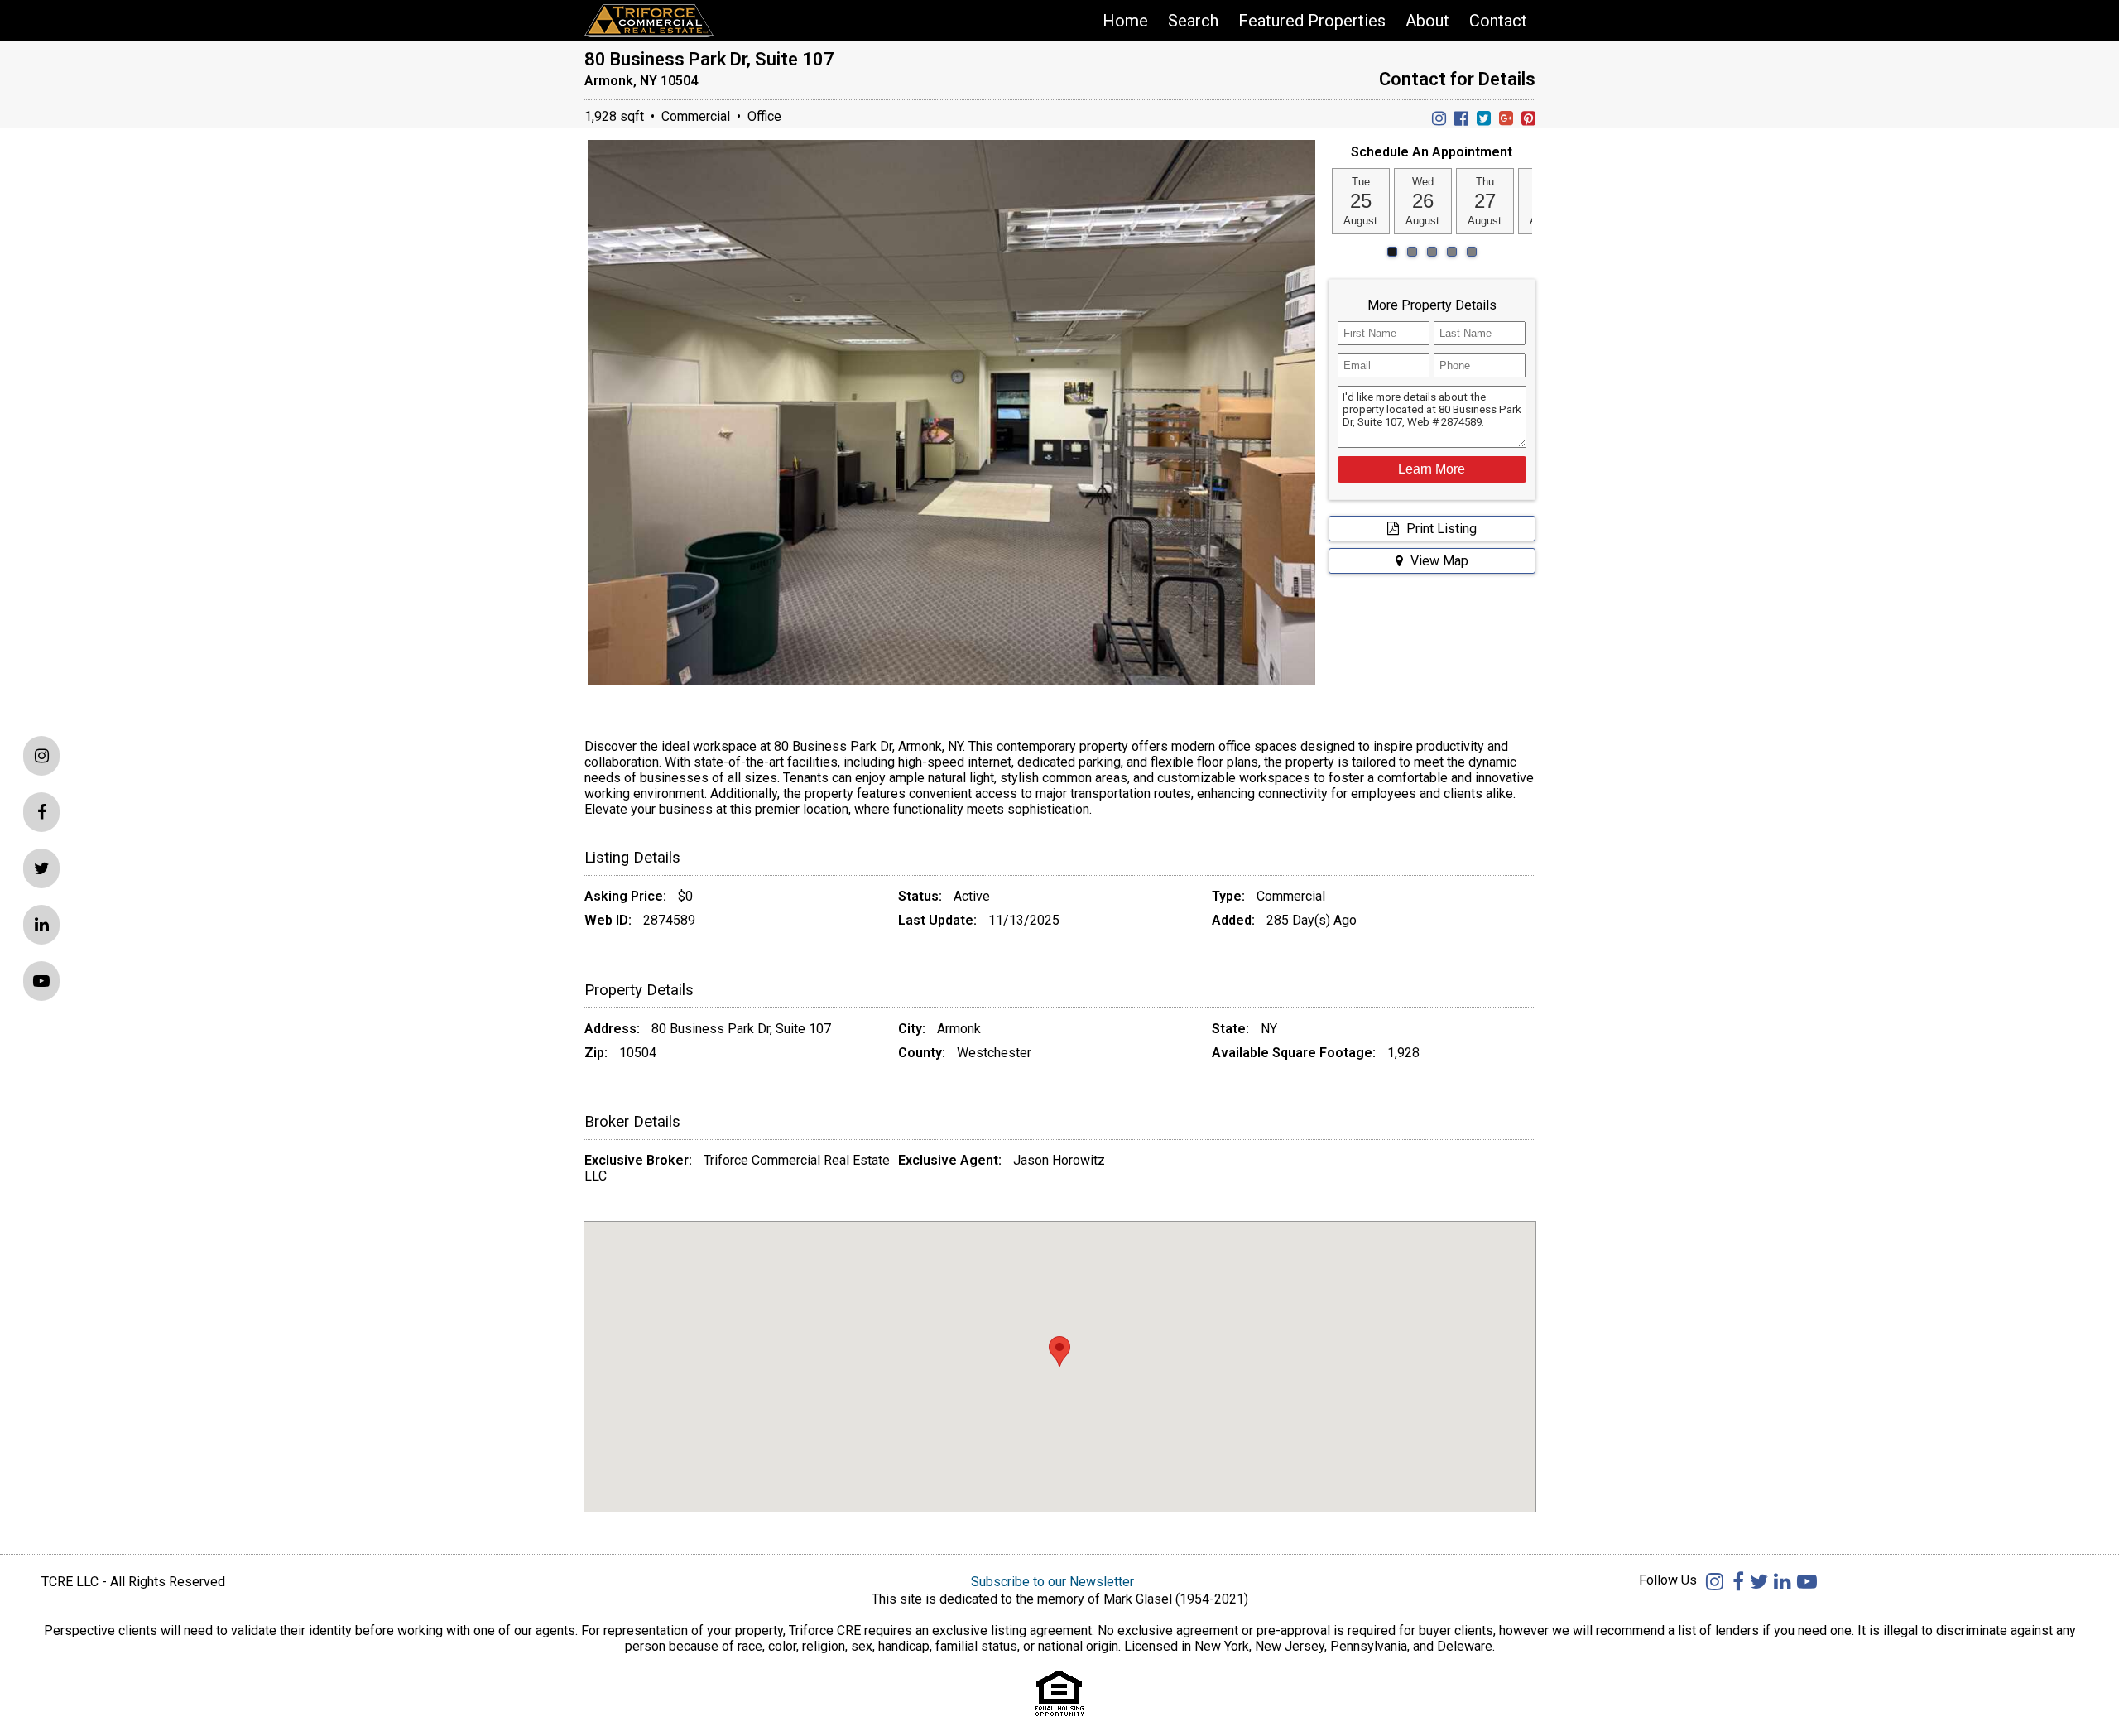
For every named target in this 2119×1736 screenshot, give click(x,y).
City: (912, 1029)
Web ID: (608, 920)
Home (1125, 21)
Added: (1233, 920)
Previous (569, 438)
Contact (1498, 21)
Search (1193, 21)
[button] (1432, 469)
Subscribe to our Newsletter (1052, 1582)
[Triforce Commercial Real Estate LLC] (675, 21)
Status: (920, 896)
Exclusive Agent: (950, 1160)
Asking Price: (625, 896)
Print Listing (1440, 529)
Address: (612, 1029)
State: (1230, 1029)
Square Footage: (1324, 1053)
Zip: (596, 1053)
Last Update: (937, 920)
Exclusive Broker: (638, 1160)
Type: (1228, 896)
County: (922, 1053)
